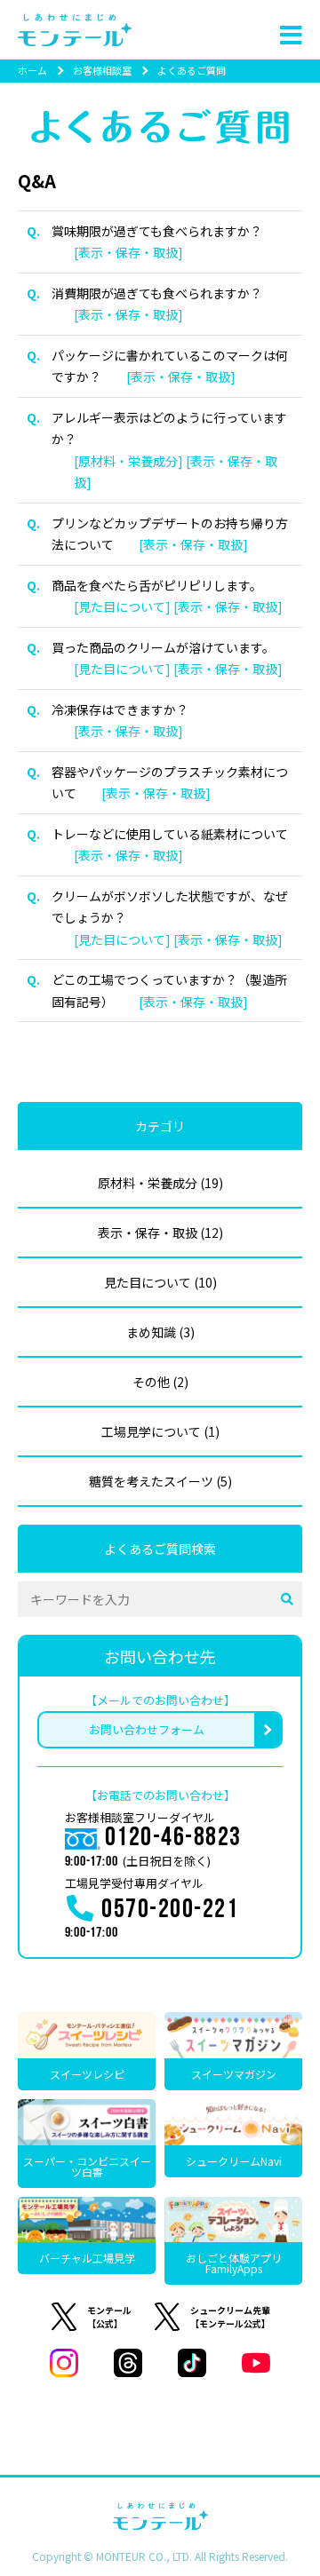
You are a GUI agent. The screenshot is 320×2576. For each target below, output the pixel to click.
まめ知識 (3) (160, 1332)
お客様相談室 (102, 70)
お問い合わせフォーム (147, 1729)
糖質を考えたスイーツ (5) (160, 1481)
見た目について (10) (160, 1282)
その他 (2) (160, 1382)
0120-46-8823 (173, 1839)
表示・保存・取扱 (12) (160, 1233)
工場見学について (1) (160, 1431)
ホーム (32, 70)
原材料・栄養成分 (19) (160, 1183)
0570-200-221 (170, 1911)
